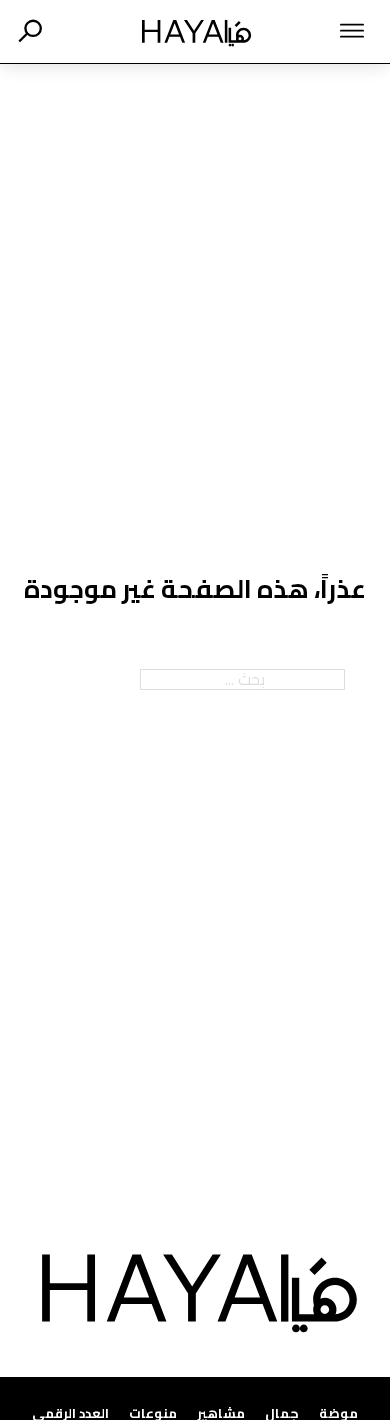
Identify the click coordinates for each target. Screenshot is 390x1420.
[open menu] (330, 31)
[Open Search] (30, 31)
